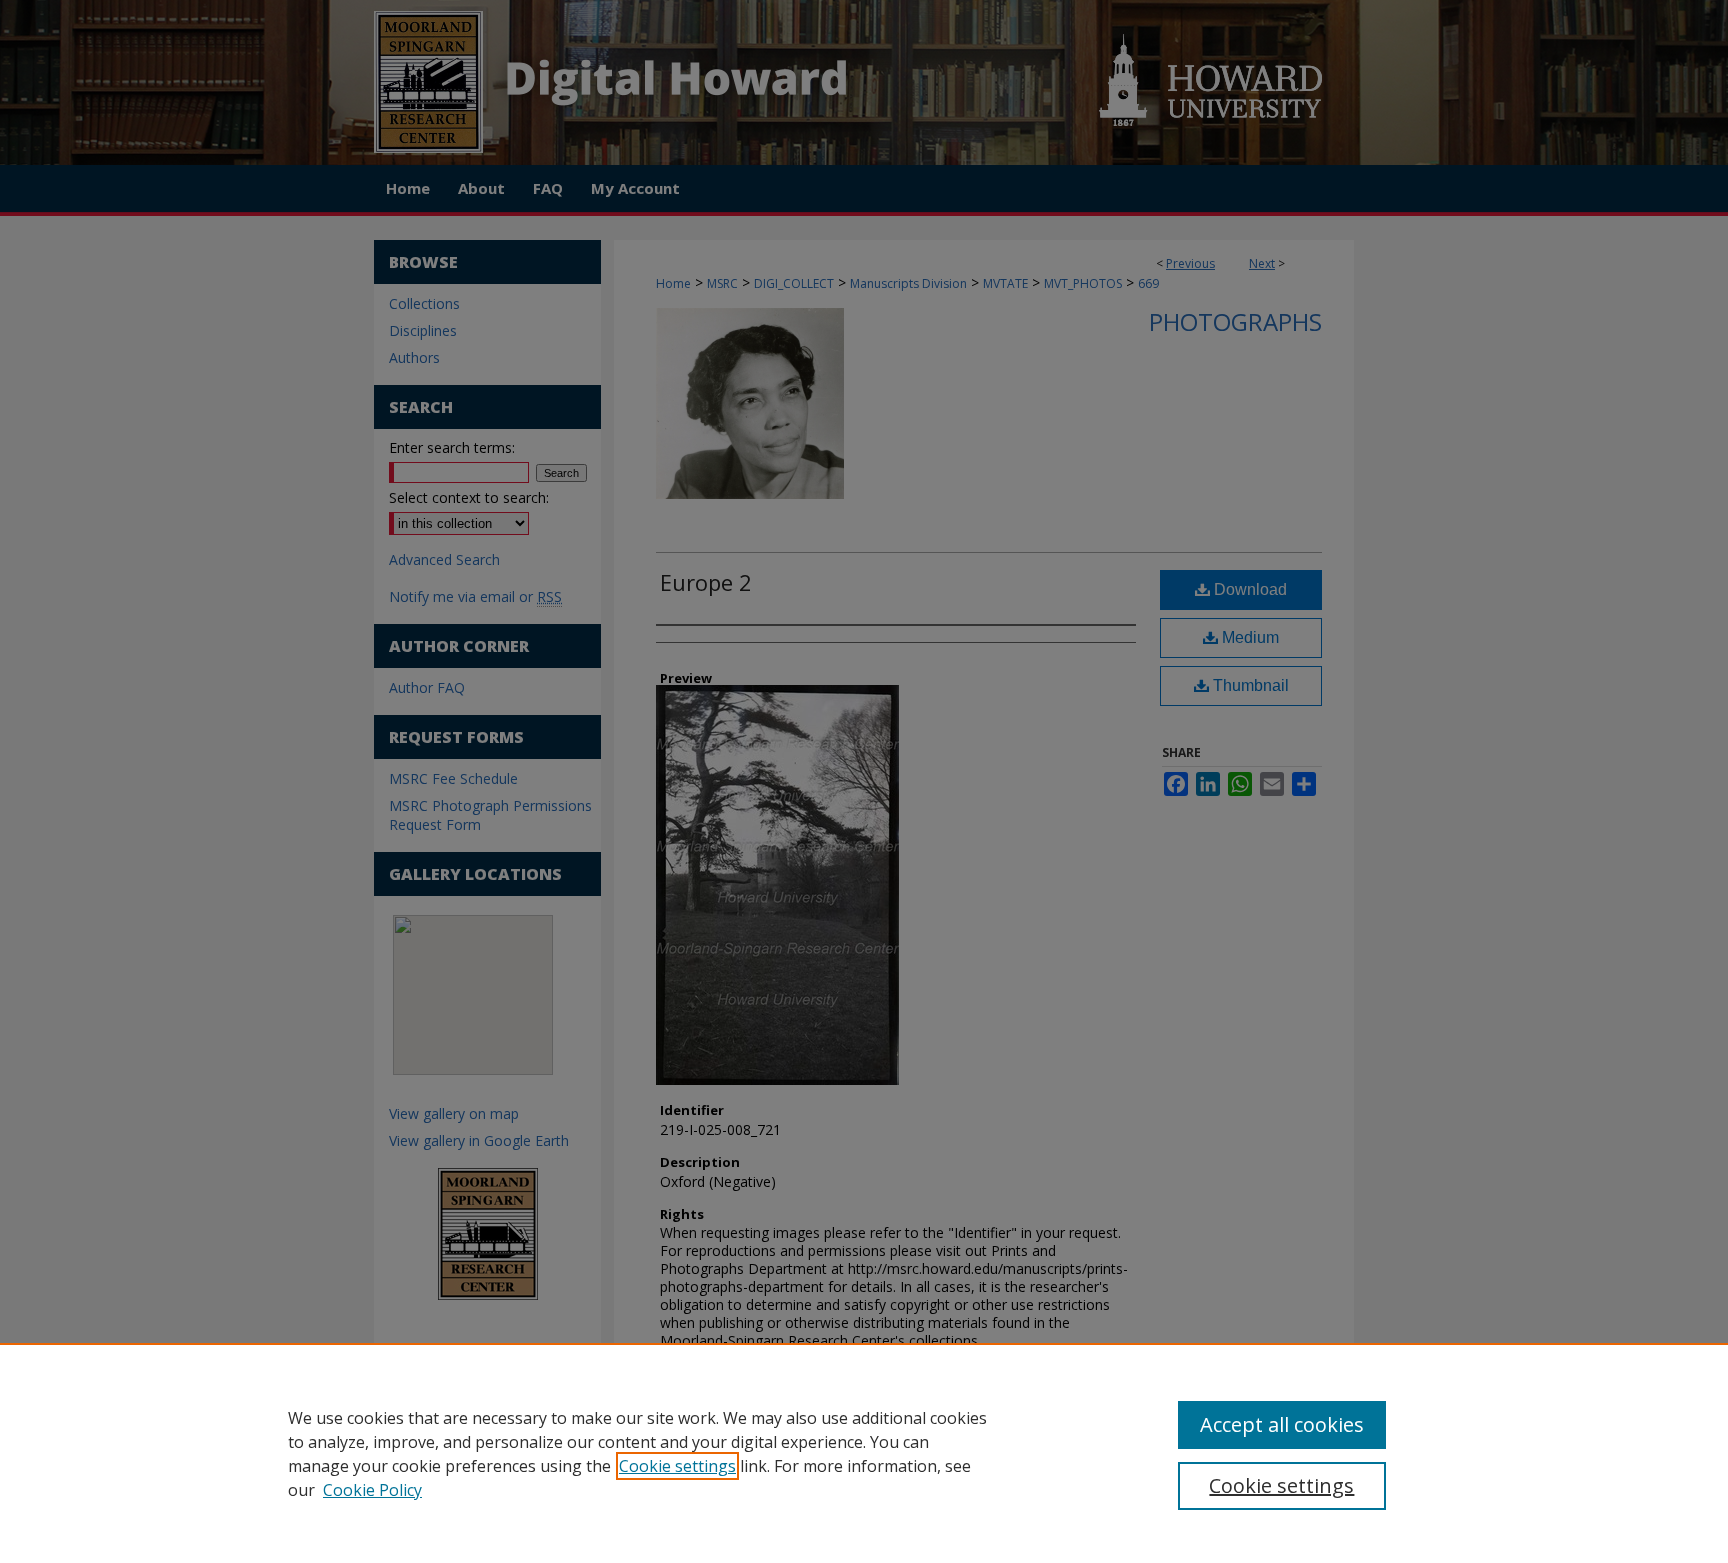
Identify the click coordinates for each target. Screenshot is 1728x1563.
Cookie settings (677, 1466)
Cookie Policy (372, 1490)
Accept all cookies (1282, 1424)
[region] (864, 1453)
